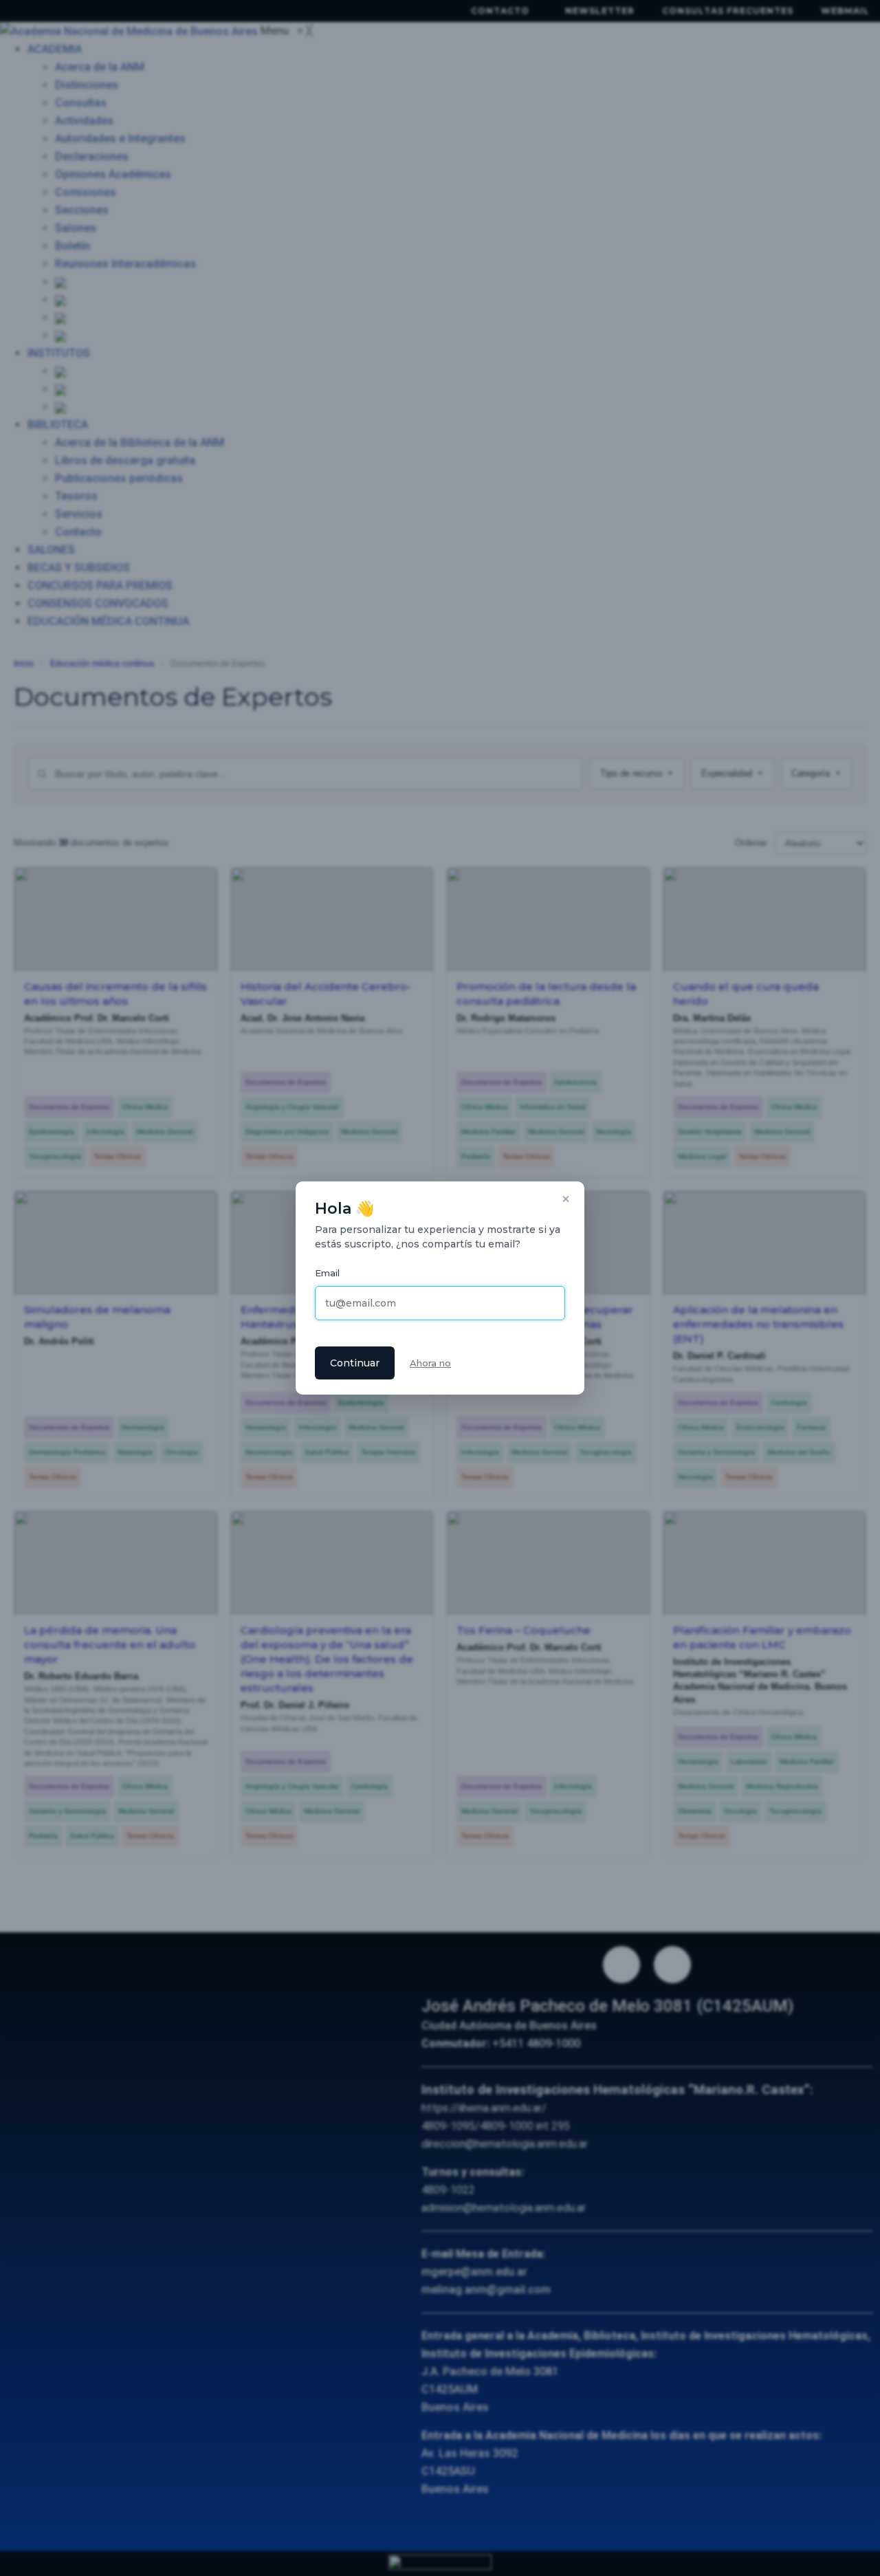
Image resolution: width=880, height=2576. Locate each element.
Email (327, 1273)
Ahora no (430, 1363)
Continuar (355, 1363)
